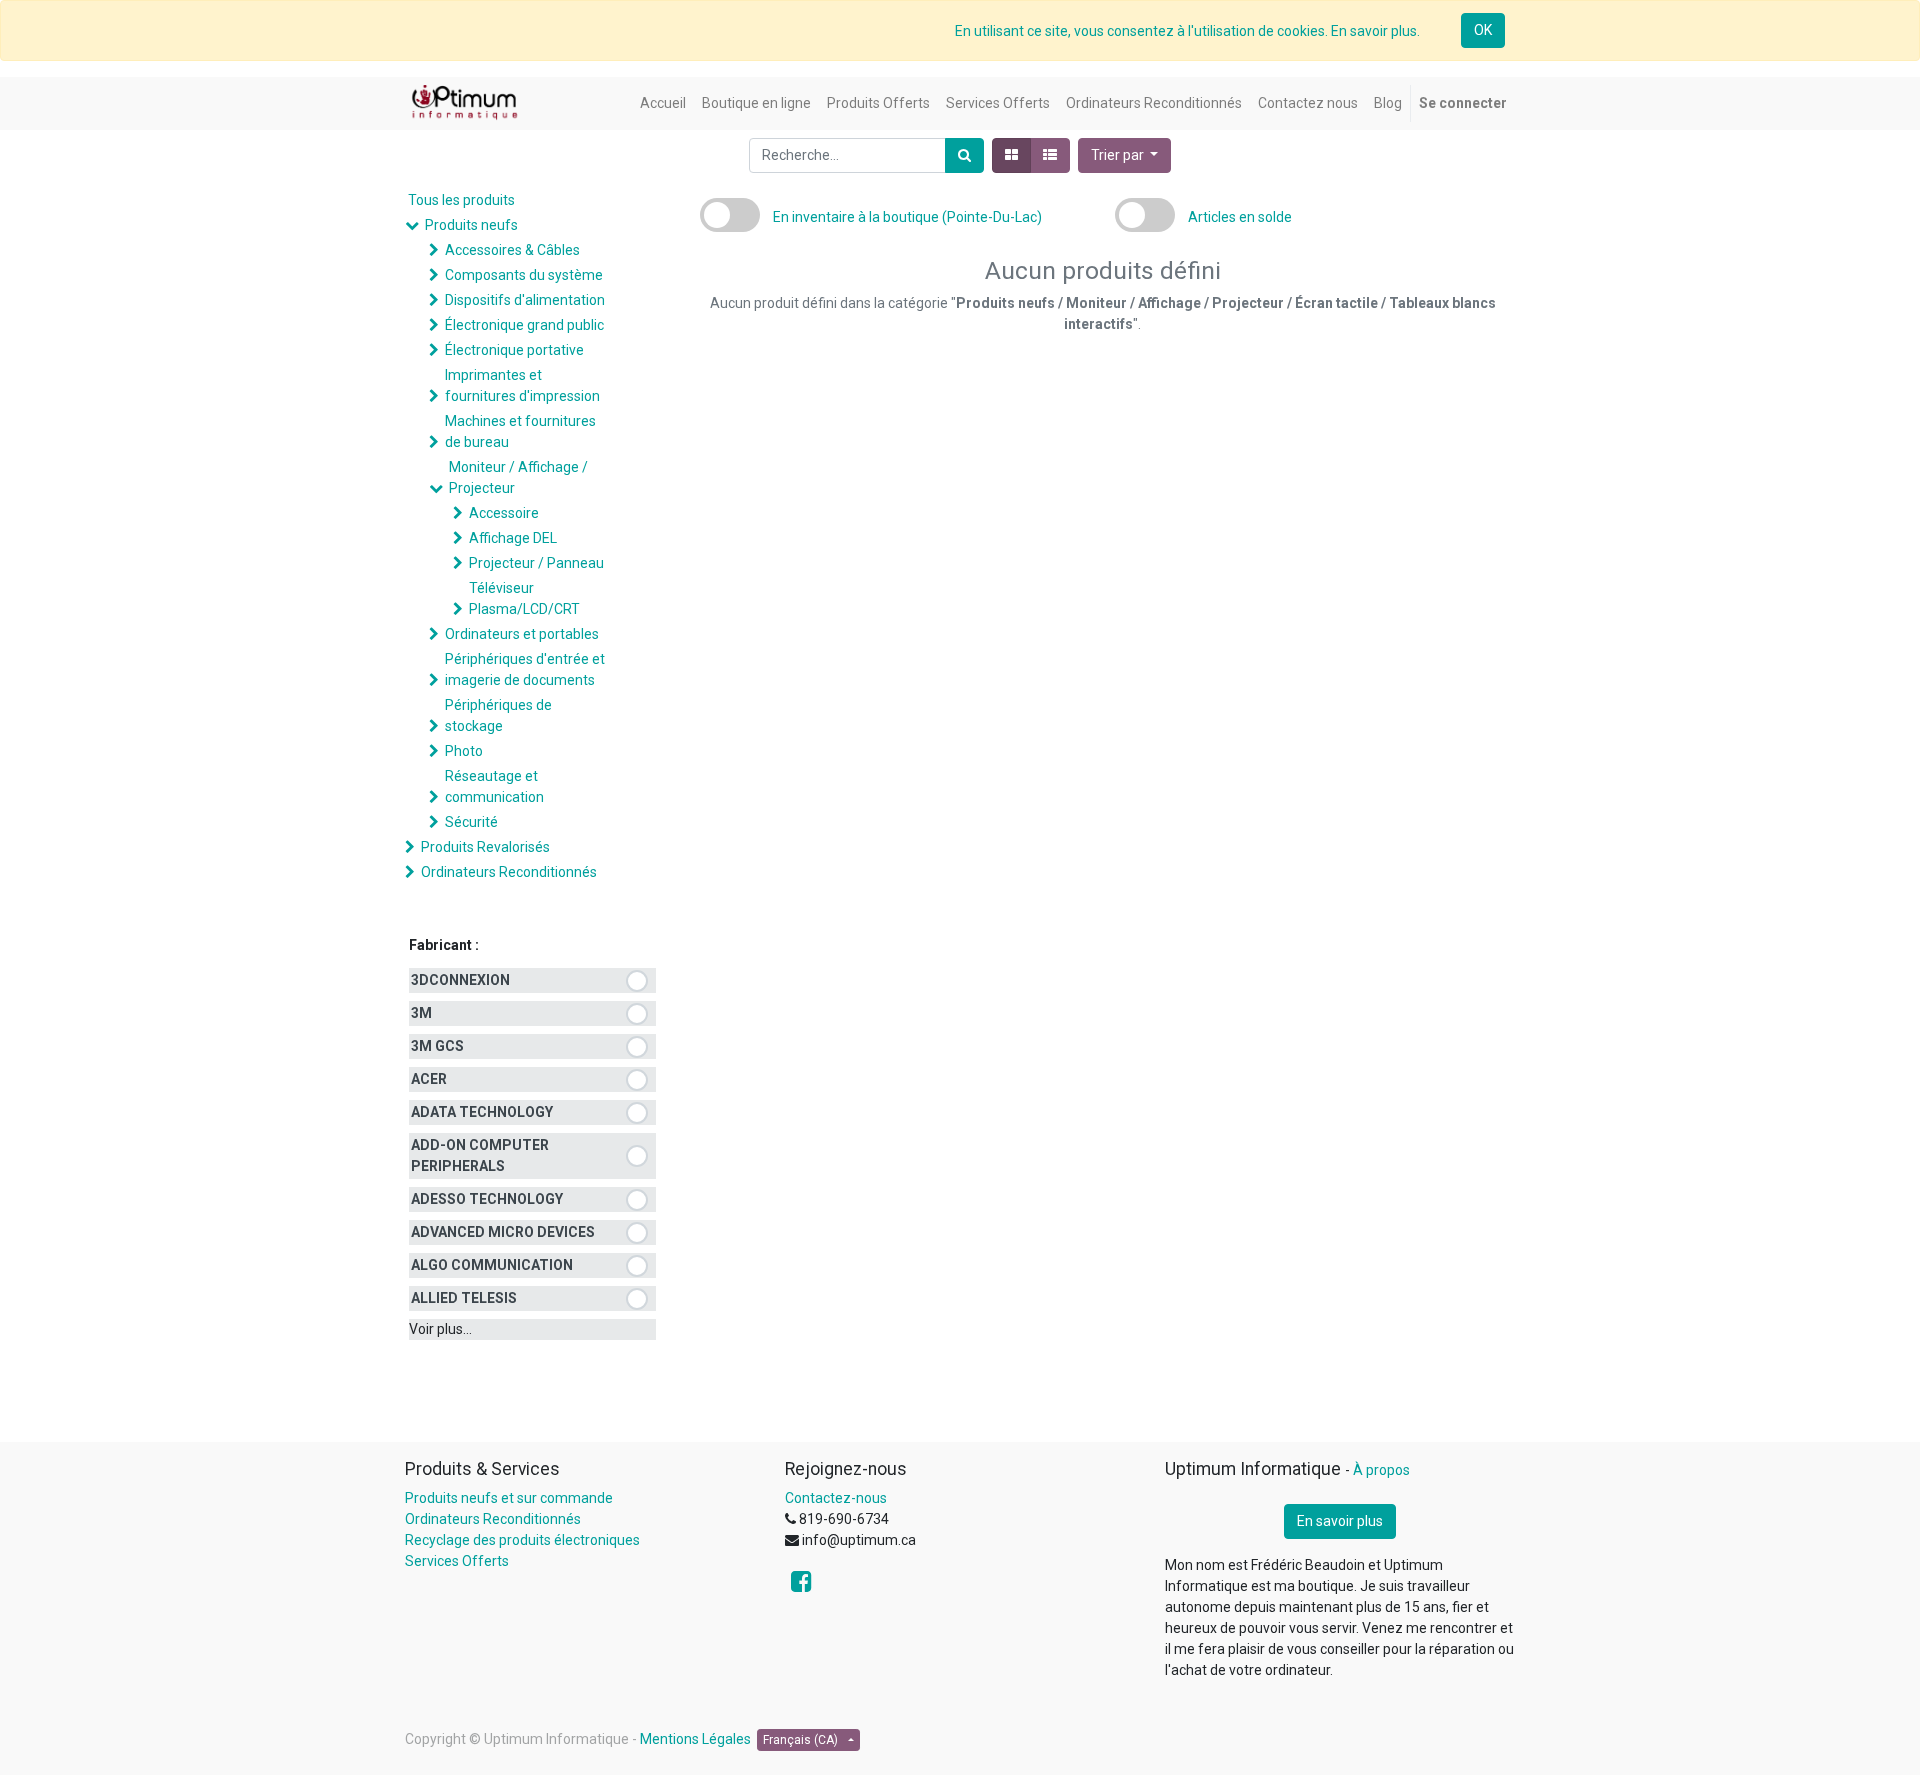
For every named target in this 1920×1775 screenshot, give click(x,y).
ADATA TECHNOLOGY (482, 1112)
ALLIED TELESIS (464, 1298)
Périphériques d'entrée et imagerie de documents (525, 669)
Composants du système (524, 275)
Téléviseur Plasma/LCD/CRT (524, 598)
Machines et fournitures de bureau (520, 431)
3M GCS (437, 1046)
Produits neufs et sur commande (509, 1498)
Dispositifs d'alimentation (525, 300)
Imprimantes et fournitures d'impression (522, 385)
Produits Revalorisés (485, 847)
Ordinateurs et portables (522, 634)
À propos (1381, 1470)
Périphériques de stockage (498, 715)
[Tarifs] (1011, 155)
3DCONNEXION (460, 980)
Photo (464, 751)
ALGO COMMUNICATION (492, 1265)
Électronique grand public (524, 325)
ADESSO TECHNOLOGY (487, 1199)
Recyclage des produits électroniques (522, 1540)
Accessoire (504, 513)
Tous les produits (461, 200)
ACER (429, 1079)
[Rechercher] (964, 155)
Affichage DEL (513, 538)
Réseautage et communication (494, 786)
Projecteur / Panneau (536, 563)
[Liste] (1050, 155)
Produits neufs (471, 225)
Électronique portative (514, 350)
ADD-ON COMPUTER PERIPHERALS (480, 1155)
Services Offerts (457, 1561)
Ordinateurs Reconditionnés (509, 872)
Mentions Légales (695, 1739)
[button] (1125, 155)
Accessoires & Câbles (512, 250)
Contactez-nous (836, 1498)
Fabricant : (444, 945)
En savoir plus (1340, 1521)
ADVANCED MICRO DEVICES (503, 1232)
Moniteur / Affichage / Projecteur (518, 477)
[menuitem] (663, 103)
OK (1483, 30)
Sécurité (471, 822)
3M (421, 1013)
